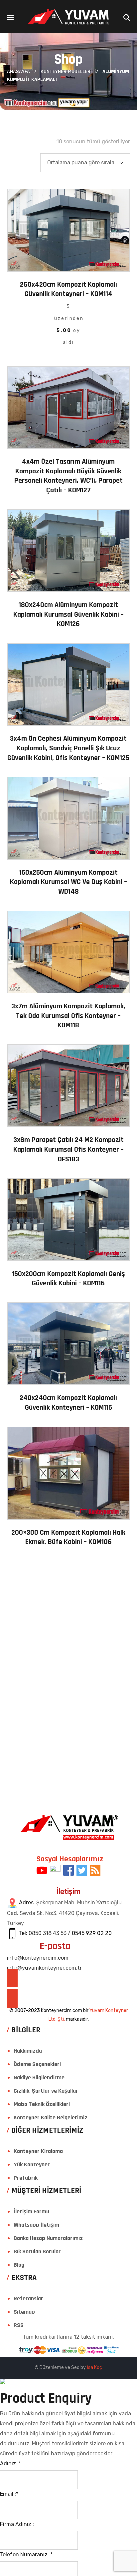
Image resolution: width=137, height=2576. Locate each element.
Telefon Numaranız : (26, 2554)
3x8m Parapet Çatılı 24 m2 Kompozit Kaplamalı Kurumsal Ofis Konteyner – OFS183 (68, 1149)
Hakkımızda (28, 2051)
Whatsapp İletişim (36, 2225)
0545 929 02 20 (92, 1933)
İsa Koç (94, 2367)
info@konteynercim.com (38, 1958)
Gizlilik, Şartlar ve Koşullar (46, 2091)
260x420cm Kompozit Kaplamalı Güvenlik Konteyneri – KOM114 (68, 289)
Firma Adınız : (17, 2524)
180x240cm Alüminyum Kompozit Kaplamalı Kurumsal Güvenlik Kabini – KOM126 (68, 614)
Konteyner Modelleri (66, 71)
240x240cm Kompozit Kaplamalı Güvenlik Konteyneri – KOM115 (68, 1403)
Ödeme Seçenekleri (37, 2064)
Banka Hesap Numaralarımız (48, 2238)
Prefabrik (26, 2178)
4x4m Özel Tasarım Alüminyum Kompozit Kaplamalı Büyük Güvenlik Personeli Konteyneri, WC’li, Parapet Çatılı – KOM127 (68, 476)
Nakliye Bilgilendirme (39, 2077)
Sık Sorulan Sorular (37, 2251)
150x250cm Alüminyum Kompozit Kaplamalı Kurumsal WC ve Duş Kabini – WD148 (68, 882)
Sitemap (24, 2312)
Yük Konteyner (32, 2164)
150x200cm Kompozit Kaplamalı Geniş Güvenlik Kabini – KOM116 (68, 1279)
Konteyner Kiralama (38, 2151)
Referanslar (28, 2298)
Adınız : (10, 2463)
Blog (19, 2265)
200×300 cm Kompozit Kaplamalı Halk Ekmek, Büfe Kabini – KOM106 (68, 1537)
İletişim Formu (31, 2211)
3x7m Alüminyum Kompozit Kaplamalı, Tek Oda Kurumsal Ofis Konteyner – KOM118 (68, 1016)
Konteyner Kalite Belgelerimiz (51, 2117)
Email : (9, 2494)
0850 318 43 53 (48, 1933)
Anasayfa (18, 71)
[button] (127, 17)
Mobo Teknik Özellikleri (42, 2104)
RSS (19, 2325)
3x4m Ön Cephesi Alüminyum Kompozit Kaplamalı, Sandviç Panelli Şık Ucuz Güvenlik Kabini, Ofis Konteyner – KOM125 (68, 748)
